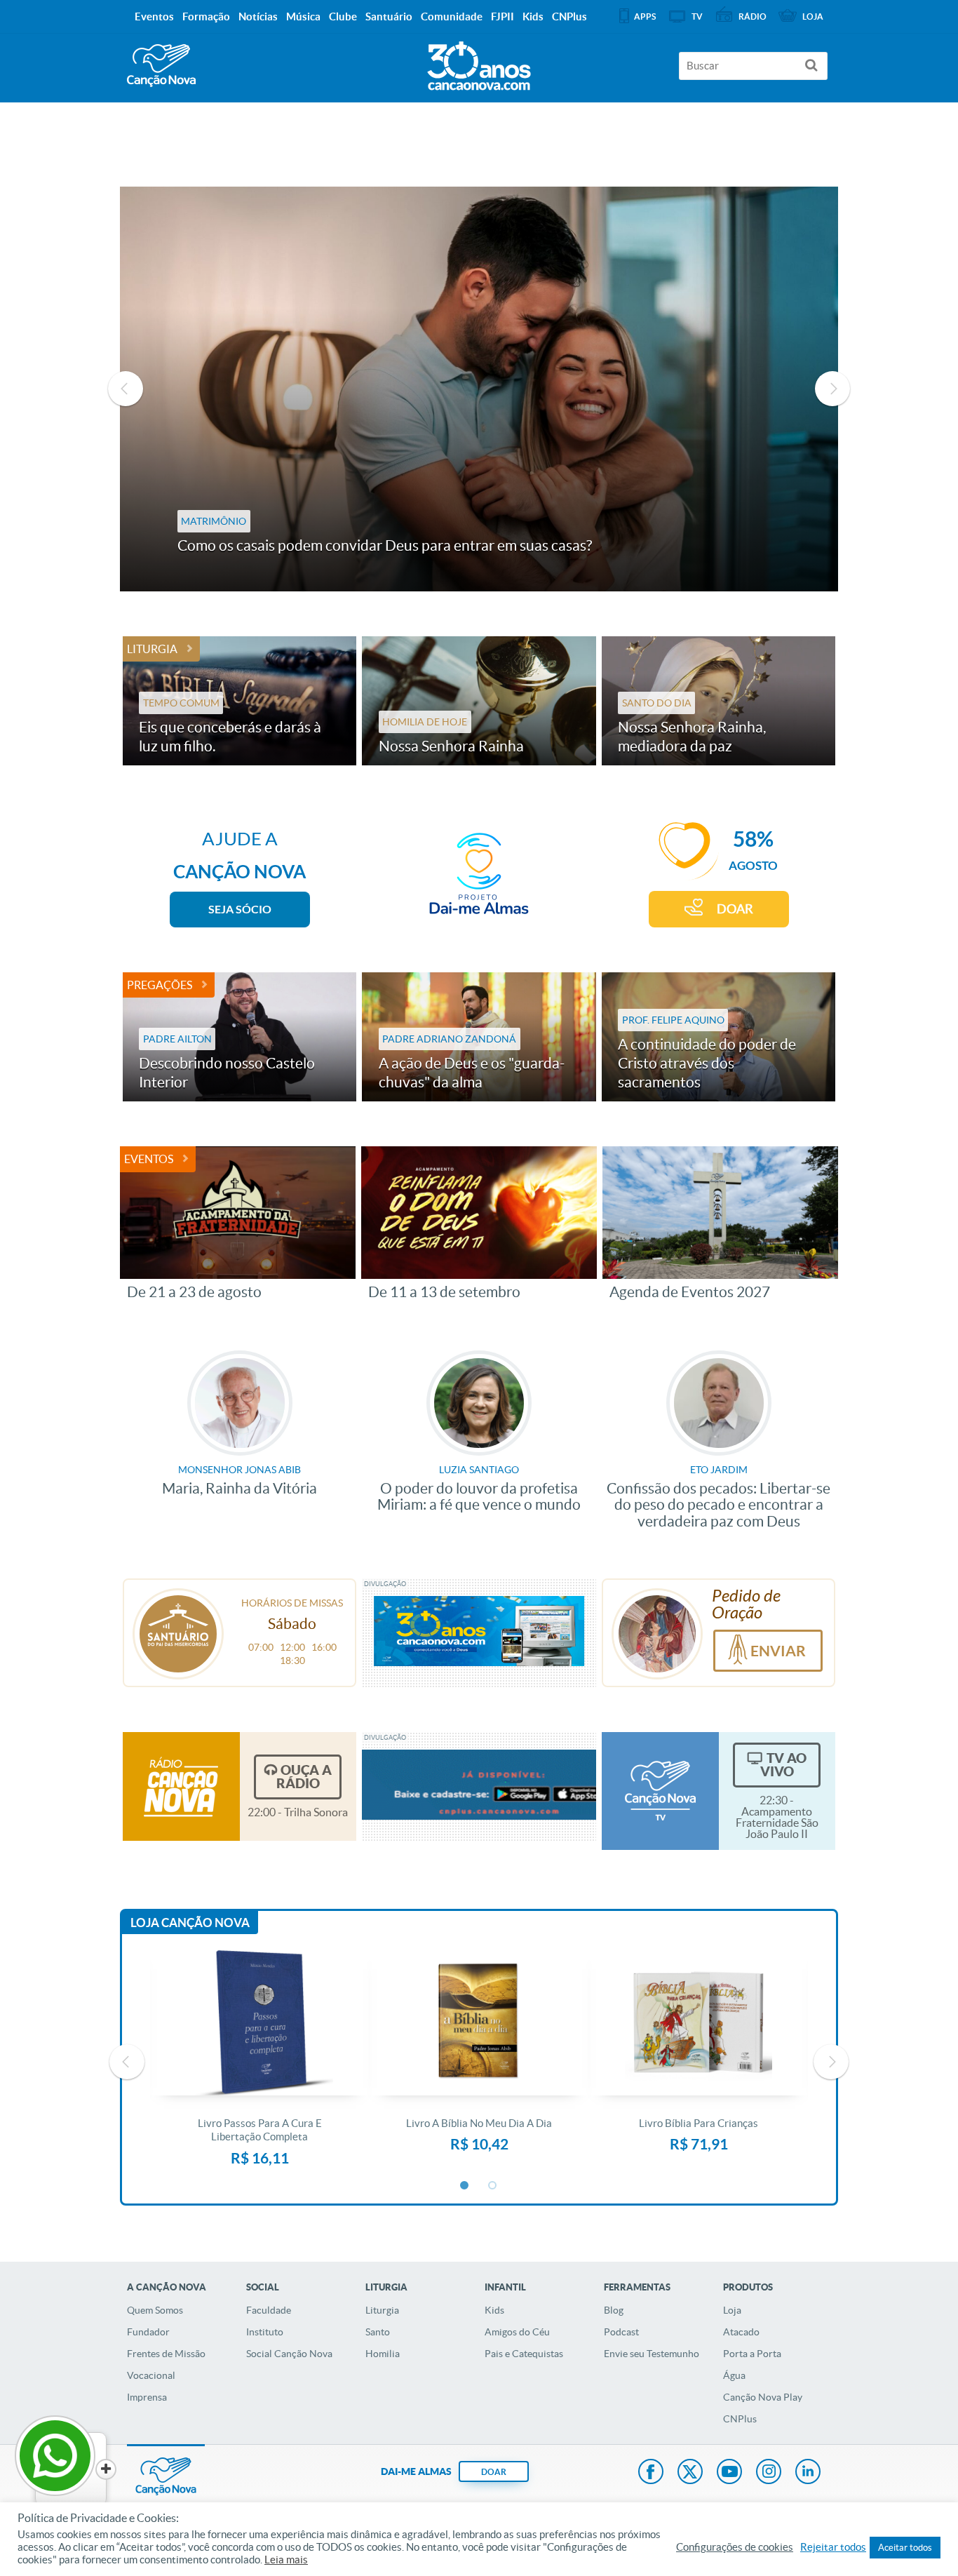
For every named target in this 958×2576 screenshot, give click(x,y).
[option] (479, 389)
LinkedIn (808, 2473)
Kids (494, 2310)
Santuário (389, 16)
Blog (614, 2310)
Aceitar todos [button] (905, 2548)
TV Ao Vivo (783, 1765)
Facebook (651, 2473)
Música (303, 16)
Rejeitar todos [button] (833, 2547)
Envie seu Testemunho (652, 2354)
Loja (732, 2310)
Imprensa (147, 2397)
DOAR (735, 909)
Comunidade (452, 16)
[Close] (106, 2469)
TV (697, 16)
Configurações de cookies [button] (735, 2547)
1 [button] (465, 2186)
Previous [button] (126, 389)
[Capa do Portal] (479, 62)
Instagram (769, 2473)
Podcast (621, 2332)
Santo (378, 2332)
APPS (645, 16)
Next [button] (832, 389)
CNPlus (740, 2419)
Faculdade (269, 2310)
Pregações (160, 985)
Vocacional (151, 2375)
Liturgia (152, 649)
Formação (206, 16)
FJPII (502, 16)
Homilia (383, 2354)
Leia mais (286, 2560)
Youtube (729, 2473)
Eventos (149, 1159)
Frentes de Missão (166, 2354)
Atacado (741, 2332)
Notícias (258, 16)
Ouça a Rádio (304, 1777)
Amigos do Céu (517, 2332)
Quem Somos (155, 2310)
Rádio (753, 16)
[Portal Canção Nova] (161, 66)
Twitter (690, 2473)
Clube (343, 16)
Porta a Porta (752, 2354)
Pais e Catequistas (524, 2354)
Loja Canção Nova (190, 1923)
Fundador (148, 2332)
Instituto (265, 2332)
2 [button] (493, 2186)
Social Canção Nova (289, 2354)
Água (734, 2375)
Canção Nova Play (763, 2397)
